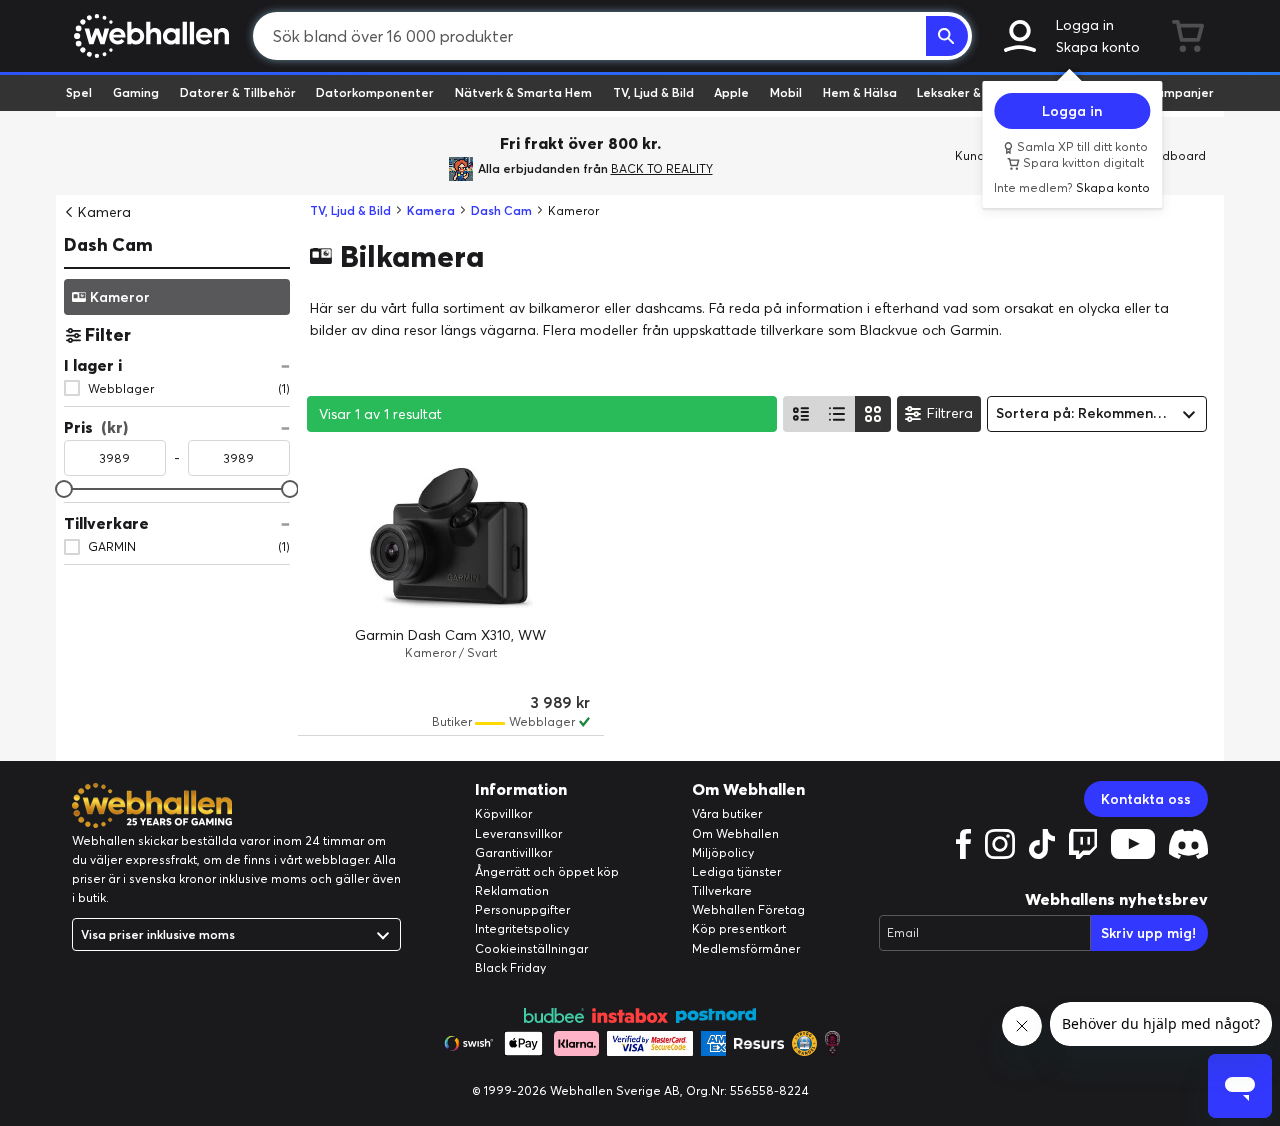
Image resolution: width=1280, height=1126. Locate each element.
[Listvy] (801, 414)
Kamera (104, 212)
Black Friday (510, 967)
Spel (79, 92)
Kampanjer (1181, 92)
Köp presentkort (739, 928)
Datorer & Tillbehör (238, 92)
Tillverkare (722, 890)
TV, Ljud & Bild (653, 92)
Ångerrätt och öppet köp (547, 871)
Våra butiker (727, 813)
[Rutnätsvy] (873, 414)
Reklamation (512, 890)
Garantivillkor (513, 852)
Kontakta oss (1146, 799)
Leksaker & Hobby (969, 92)
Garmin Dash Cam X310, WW (450, 635)
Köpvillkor (503, 813)
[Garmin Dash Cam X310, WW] (451, 538)
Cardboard (1173, 155)
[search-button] (947, 36)
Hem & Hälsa (860, 92)
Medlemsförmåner (746, 948)
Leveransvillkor (518, 833)
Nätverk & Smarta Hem (523, 92)
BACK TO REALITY (662, 168)
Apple (731, 92)
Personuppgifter (522, 909)
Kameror (120, 296)
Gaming (136, 92)
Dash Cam (108, 244)
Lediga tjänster (736, 871)
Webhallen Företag (748, 909)
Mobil (786, 92)
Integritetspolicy (522, 928)
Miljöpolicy (723, 852)
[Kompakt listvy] (837, 414)
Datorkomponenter (375, 92)
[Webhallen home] (148, 36)
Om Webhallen (735, 833)
